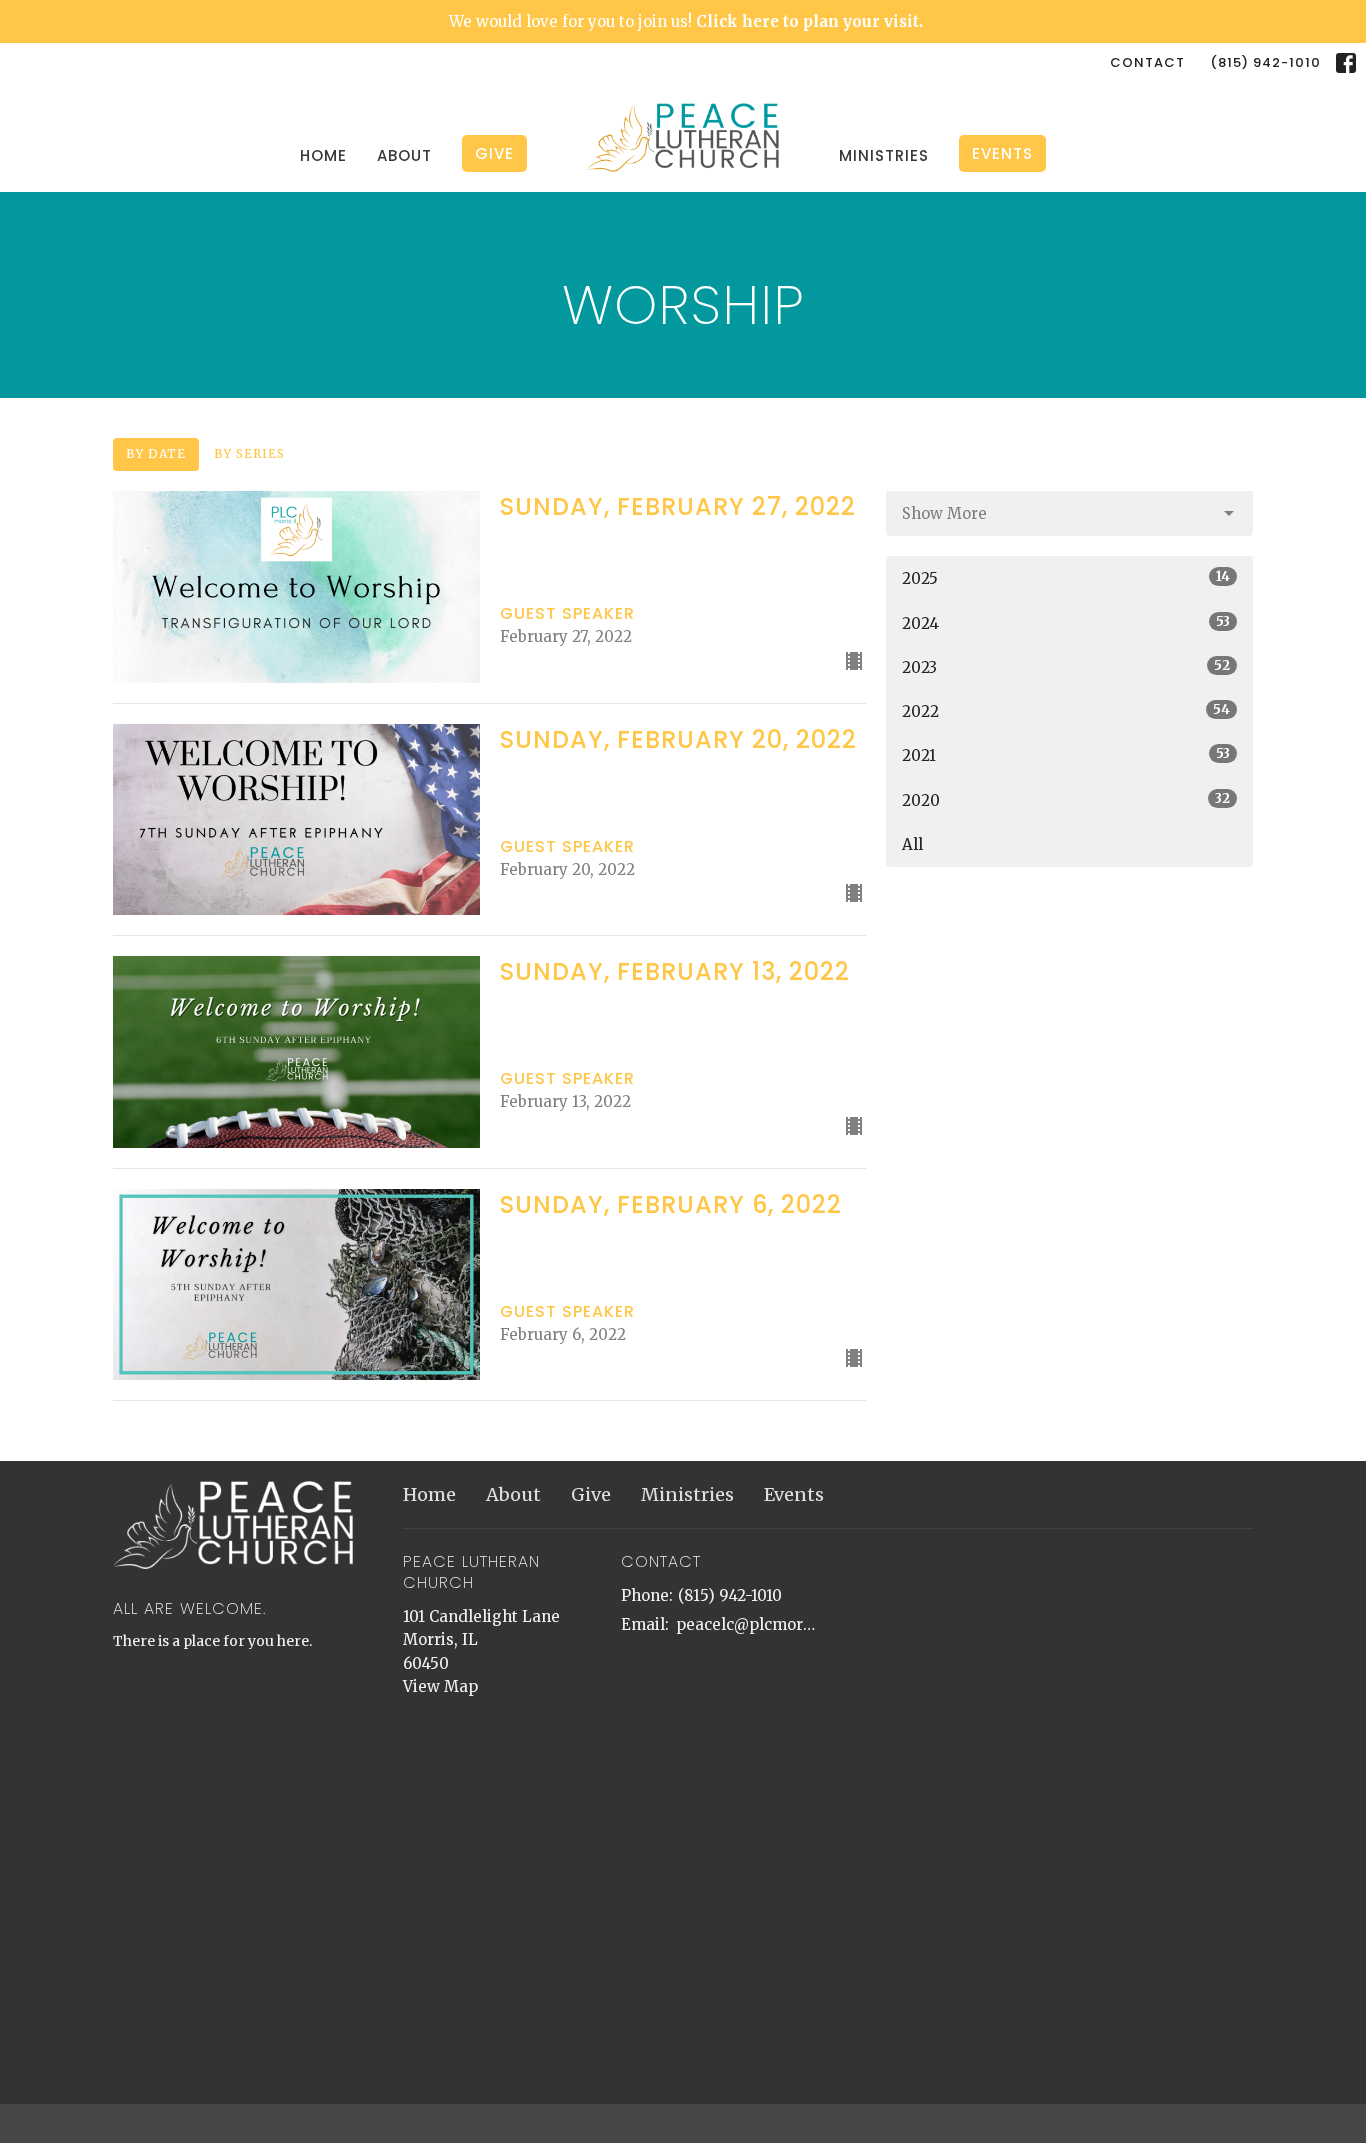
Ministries (884, 155)
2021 (1066, 755)
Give (494, 153)
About (404, 155)
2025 (1066, 578)
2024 (1066, 623)
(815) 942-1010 (1265, 62)
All (912, 844)
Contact (1147, 62)
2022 (1066, 711)
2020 (1066, 800)
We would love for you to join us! (686, 21)
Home (323, 155)
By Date (156, 453)
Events (1002, 153)
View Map (440, 1686)
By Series (249, 453)
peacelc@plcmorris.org (747, 1624)
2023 (1066, 667)
